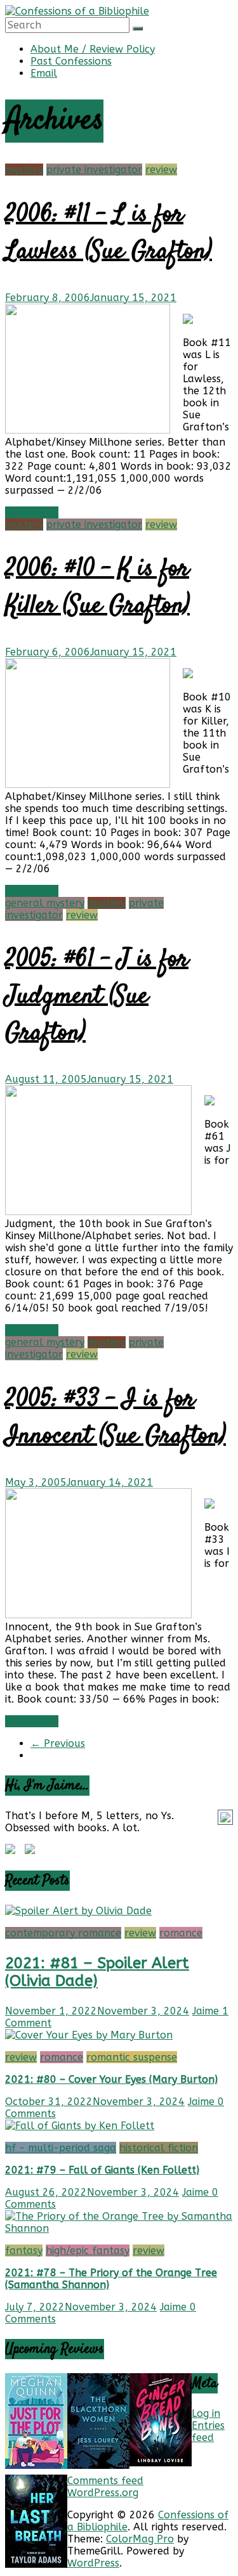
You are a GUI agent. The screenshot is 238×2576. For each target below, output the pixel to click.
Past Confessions (71, 61)
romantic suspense (132, 2057)
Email (44, 73)
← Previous (58, 1743)
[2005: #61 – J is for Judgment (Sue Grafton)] (98, 1212)
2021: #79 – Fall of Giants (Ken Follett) (102, 2170)
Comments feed (105, 2481)
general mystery (45, 903)
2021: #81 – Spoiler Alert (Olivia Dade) (97, 1972)
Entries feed (208, 2431)
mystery (24, 170)
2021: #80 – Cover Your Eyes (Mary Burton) (111, 2079)
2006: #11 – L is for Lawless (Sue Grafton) (109, 234)
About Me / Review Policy (93, 49)
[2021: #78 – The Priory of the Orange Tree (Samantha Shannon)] (119, 2228)
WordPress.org (103, 2493)
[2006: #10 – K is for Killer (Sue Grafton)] (88, 784)
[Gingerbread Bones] (161, 2463)
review (161, 170)
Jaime (207, 2011)
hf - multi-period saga (61, 2148)
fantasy (24, 2251)
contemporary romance (63, 1933)
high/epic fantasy (88, 2251)
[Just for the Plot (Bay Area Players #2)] (36, 2465)
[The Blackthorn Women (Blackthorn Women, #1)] (98, 2465)
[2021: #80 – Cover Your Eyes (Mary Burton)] (89, 2035)
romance (181, 1933)
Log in (206, 2413)
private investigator (94, 170)
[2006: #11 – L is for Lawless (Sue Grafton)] (88, 430)
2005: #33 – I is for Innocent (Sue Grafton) (116, 1418)
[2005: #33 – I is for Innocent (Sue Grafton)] (98, 1615)
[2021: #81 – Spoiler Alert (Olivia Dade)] (78, 1911)
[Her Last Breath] (36, 2564)
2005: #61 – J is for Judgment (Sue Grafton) (97, 997)
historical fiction (159, 2148)
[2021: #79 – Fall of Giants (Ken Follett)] (80, 2126)
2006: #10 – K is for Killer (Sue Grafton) (97, 588)
